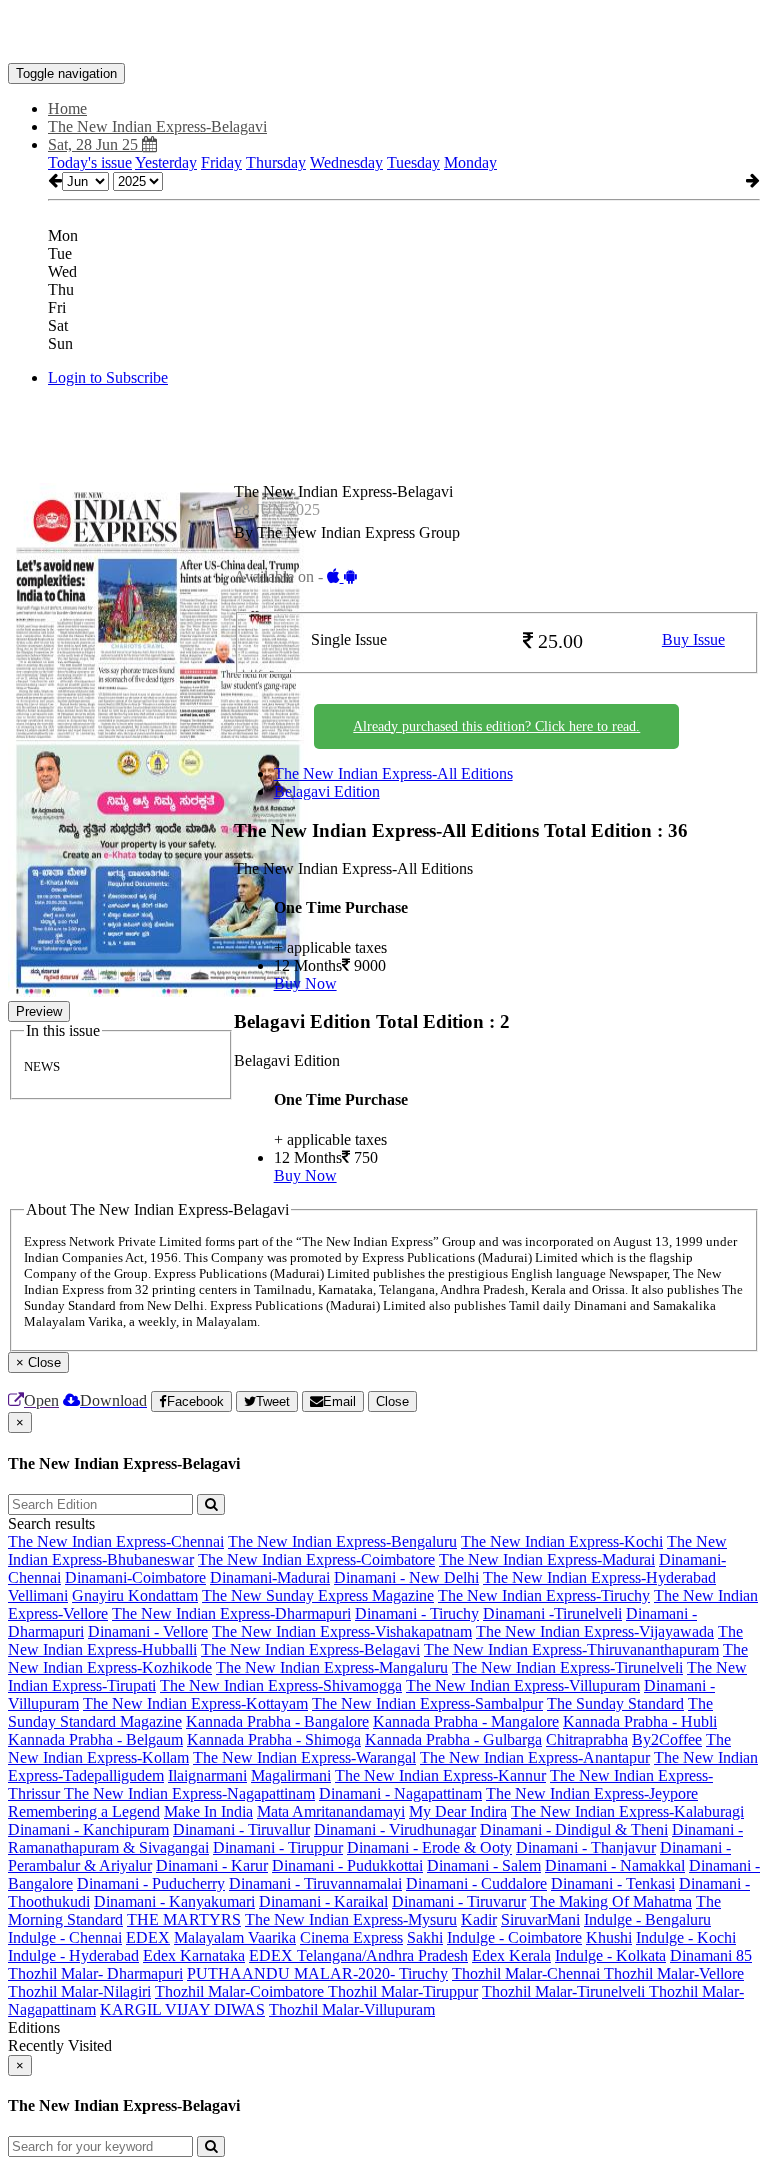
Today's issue (90, 162)
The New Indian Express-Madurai (547, 1559)
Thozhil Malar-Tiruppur (403, 1991)
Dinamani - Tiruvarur (459, 1901)
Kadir (479, 1919)
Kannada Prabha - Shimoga (274, 1739)
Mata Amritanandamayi (331, 1811)
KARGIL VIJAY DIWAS (182, 2009)
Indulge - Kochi (686, 1937)
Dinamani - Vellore (148, 1631)
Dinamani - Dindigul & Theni (574, 1829)
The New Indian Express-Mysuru (351, 1919)
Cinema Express (351, 1937)
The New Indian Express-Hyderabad (599, 1577)
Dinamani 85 (711, 1955)
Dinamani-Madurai (270, 1577)
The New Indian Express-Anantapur (535, 1757)
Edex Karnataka (194, 1955)
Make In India (208, 1811)
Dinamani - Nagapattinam (400, 1793)
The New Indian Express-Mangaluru (332, 1667)
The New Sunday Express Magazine (318, 1595)
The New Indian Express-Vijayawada (595, 1631)
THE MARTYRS (184, 1919)
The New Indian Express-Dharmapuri (231, 1613)
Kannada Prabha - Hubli (640, 1721)
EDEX (148, 1937)
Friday (221, 162)
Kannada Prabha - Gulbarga (453, 1739)
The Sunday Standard (615, 1703)
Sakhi (425, 1937)
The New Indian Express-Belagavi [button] (157, 126)
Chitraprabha (587, 1739)
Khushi (609, 1937)
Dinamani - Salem (484, 1865)
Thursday (276, 162)
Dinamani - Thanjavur (586, 1847)
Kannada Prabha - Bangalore (277, 1721)
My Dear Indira (458, 1811)
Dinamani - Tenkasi (613, 1883)
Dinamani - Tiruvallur (241, 1829)
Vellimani (38, 1595)
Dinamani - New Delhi (406, 1577)
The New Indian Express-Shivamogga (281, 1685)
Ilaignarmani (207, 1775)
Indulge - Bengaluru (647, 1919)
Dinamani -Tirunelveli (552, 1613)
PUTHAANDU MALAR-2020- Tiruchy (317, 1973)
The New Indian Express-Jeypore (592, 1793)
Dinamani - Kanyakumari (174, 1901)
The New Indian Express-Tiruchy (544, 1595)
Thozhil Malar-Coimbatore (241, 1991)
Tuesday (413, 162)
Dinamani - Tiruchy (417, 1613)
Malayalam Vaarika (235, 1937)
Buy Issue (693, 639)
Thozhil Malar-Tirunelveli (565, 1991)
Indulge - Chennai (65, 1937)
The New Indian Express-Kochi (562, 1541)
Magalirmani (291, 1775)
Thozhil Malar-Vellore (674, 1973)
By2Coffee (667, 1739)
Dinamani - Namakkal (615, 1865)
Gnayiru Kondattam (135, 1595)
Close (392, 1401)
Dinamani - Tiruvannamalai (315, 1883)
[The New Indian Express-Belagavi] (384, 33)
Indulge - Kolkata (610, 1955)
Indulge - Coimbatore (514, 1937)
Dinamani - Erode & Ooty (429, 1847)
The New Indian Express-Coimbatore (316, 1559)
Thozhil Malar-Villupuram (352, 2009)
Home (67, 108)
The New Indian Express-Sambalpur (427, 1703)
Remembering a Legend (84, 1811)
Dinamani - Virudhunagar (395, 1829)
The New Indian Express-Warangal (304, 1757)
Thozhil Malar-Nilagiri (79, 1991)
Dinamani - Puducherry (151, 1883)
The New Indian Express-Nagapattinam (189, 1793)
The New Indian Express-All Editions (393, 773)
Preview (39, 1011)
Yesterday (166, 162)
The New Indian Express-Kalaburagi (627, 1811)
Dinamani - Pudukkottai (347, 1865)
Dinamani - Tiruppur (278, 1847)
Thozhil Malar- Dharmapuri (95, 1973)
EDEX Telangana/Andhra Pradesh (358, 1955)
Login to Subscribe (108, 377)
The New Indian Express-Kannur (440, 1775)
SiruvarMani (540, 1919)
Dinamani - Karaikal (323, 1901)
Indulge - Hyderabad (73, 1955)
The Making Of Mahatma (611, 1901)
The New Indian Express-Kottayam (195, 1703)
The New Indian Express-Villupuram (523, 1685)
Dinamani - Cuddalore (476, 1883)
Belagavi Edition (327, 791)
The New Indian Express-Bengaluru (342, 1541)
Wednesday (346, 162)
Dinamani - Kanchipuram (88, 1829)
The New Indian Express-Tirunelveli (567, 1667)
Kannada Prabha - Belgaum (95, 1739)
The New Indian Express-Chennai (116, 1541)
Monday (470, 162)
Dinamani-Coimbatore (135, 1577)
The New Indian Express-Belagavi (310, 1649)
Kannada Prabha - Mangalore (466, 1721)
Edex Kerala (511, 1955)
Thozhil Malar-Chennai (528, 1973)
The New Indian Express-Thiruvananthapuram (571, 1649)
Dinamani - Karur (212, 1865)
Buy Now (305, 983)
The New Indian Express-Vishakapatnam (342, 1631)
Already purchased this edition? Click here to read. (496, 726)
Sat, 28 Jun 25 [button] (95, 144)
